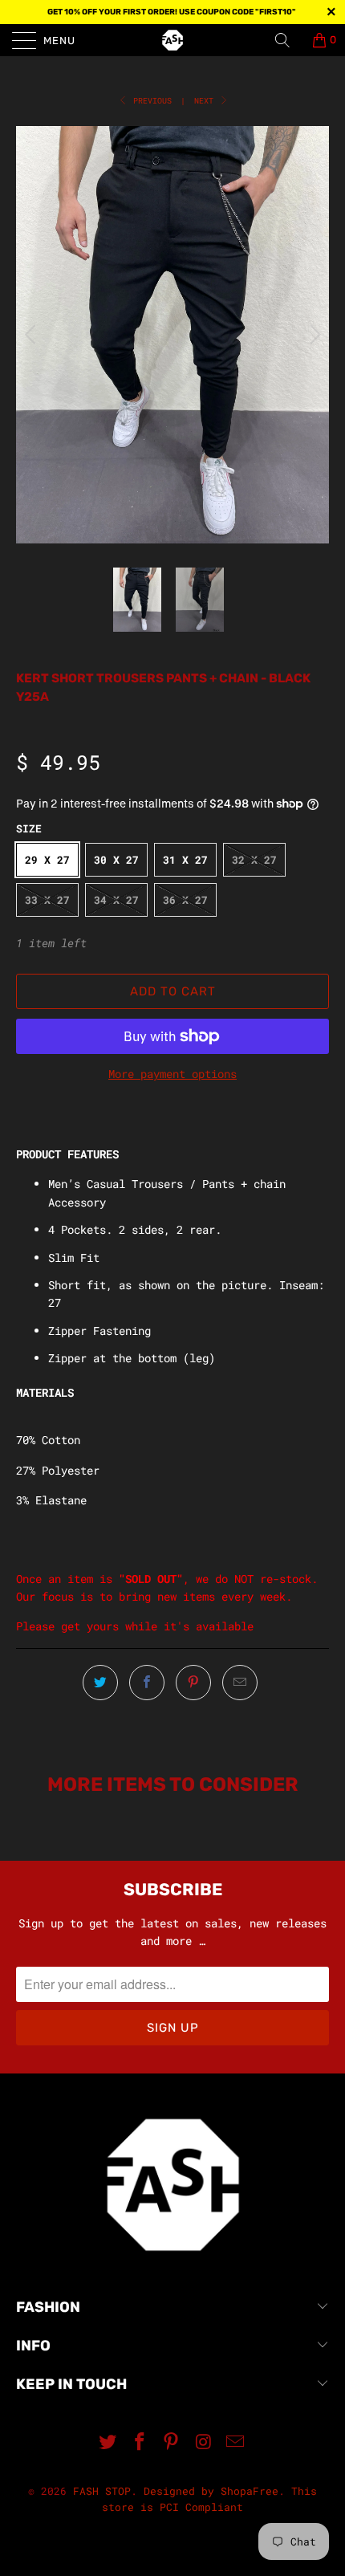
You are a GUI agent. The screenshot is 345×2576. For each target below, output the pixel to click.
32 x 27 (254, 860)
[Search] (288, 40)
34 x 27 (116, 900)
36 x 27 (185, 900)
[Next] (313, 335)
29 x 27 (47, 860)
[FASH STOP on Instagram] (204, 2442)
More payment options (172, 1074)
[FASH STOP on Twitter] (108, 2442)
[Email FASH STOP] (236, 2442)
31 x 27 (185, 860)
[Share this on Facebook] (147, 1683)
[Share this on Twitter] (100, 1683)
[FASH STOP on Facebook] (140, 2442)
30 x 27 (116, 860)
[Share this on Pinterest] (193, 1683)
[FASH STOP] (173, 40)
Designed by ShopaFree (211, 2491)
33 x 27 (47, 900)
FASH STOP (102, 2491)
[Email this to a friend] (240, 1683)
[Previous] (32, 335)
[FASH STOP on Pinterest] (172, 2442)
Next (206, 101)
